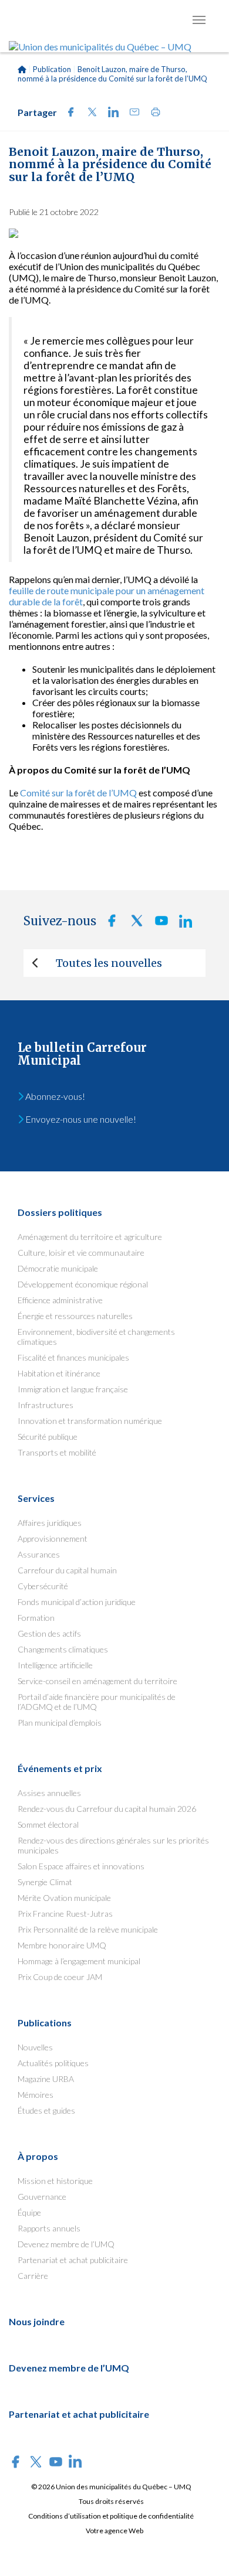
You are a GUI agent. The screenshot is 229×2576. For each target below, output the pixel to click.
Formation (36, 1618)
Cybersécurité (43, 1586)
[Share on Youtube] (158, 924)
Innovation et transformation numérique (90, 1421)
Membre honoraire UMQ (62, 1945)
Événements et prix (60, 1768)
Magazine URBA (46, 2079)
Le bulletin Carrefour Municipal (82, 1054)
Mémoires (36, 2095)
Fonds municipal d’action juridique (77, 1602)
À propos (38, 2156)
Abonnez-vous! (54, 1096)
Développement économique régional (83, 1284)
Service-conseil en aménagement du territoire (97, 1681)
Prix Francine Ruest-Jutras (65, 1914)
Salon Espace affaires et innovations (81, 1866)
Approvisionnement (53, 1539)
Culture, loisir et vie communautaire (81, 1253)
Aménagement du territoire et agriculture (90, 1237)
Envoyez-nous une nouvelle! (80, 1119)
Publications (45, 2023)
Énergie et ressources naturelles (75, 1316)
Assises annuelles (49, 1793)
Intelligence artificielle (55, 1665)
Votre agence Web (114, 2531)
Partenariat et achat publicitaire (73, 2260)
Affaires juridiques (50, 1523)
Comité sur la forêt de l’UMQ (78, 793)
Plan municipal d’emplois (60, 1723)
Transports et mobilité (57, 1452)
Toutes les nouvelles (109, 963)
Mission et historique (55, 2181)
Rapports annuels (49, 2228)
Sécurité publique (48, 1437)
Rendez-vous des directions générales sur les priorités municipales (113, 1845)
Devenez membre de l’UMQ (66, 2244)
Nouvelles (35, 2047)
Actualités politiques (53, 2063)
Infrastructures (46, 1405)
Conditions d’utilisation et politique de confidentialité (111, 2516)
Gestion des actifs (49, 1633)
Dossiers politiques (60, 1212)
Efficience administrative (60, 1300)
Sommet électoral (48, 1824)
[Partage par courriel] (131, 113)
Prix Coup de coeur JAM (60, 1977)
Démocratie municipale (58, 1268)
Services (36, 1498)
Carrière (33, 2276)
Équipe (29, 2212)
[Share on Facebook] (68, 113)
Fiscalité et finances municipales (73, 1357)
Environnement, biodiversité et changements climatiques (96, 1337)
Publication (52, 69)
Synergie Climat (45, 1882)
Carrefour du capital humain (67, 1570)
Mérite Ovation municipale (64, 1898)
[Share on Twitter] (89, 113)
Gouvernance (42, 2197)
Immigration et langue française (73, 1389)
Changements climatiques (63, 1649)
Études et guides (46, 2110)
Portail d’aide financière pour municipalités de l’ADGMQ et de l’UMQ (97, 1702)
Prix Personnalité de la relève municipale (88, 1929)
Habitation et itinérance (59, 1373)
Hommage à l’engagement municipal (79, 1961)
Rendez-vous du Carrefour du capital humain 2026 (107, 1809)
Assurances (39, 1554)
